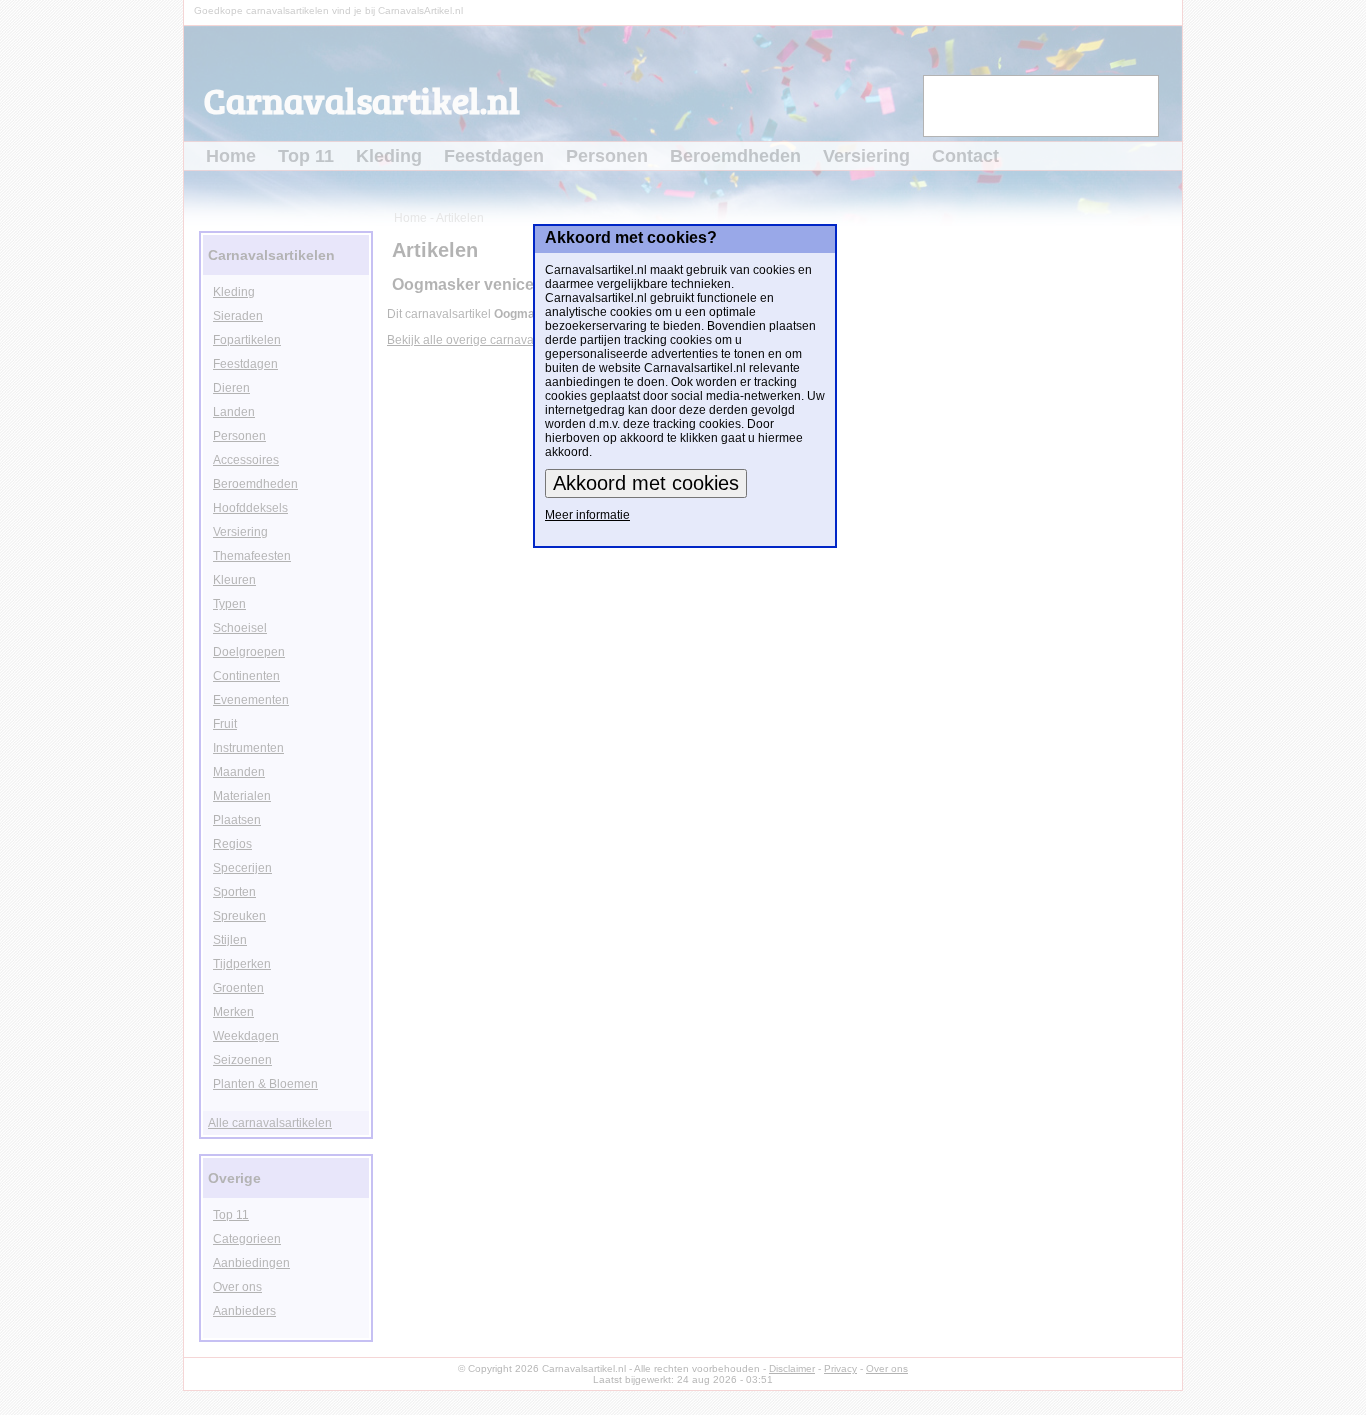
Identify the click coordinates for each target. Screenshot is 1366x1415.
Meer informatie (587, 515)
